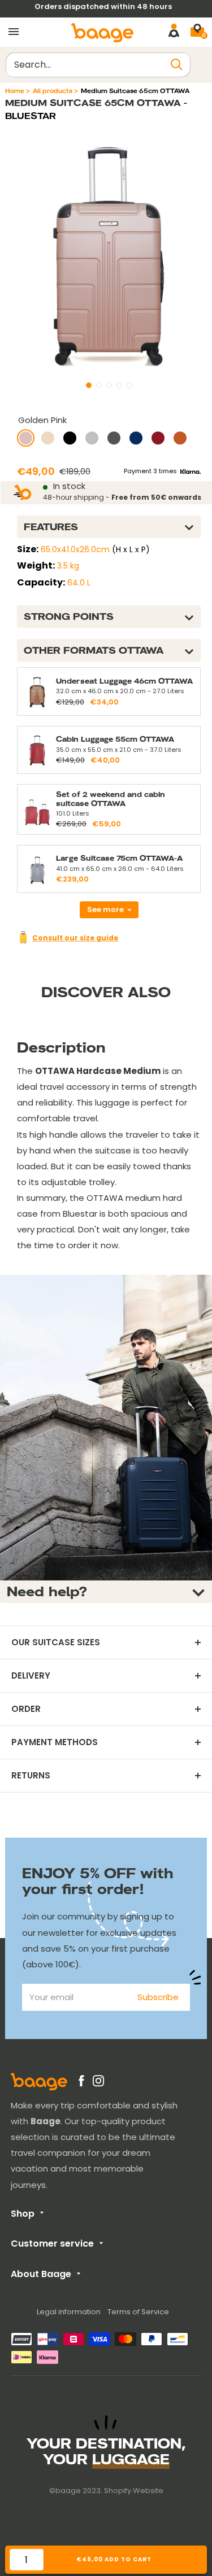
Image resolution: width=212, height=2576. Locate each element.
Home (15, 91)
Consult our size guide (75, 938)
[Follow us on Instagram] (98, 2083)
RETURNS (31, 1776)
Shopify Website (134, 2491)
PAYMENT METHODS (55, 1742)
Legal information (69, 2312)
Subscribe (158, 1997)
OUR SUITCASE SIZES (56, 1643)
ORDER (26, 1709)
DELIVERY (31, 1676)
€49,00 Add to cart (114, 2559)
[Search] (176, 65)
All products (53, 91)
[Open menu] (14, 32)
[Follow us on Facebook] (81, 2083)
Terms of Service (138, 2312)
